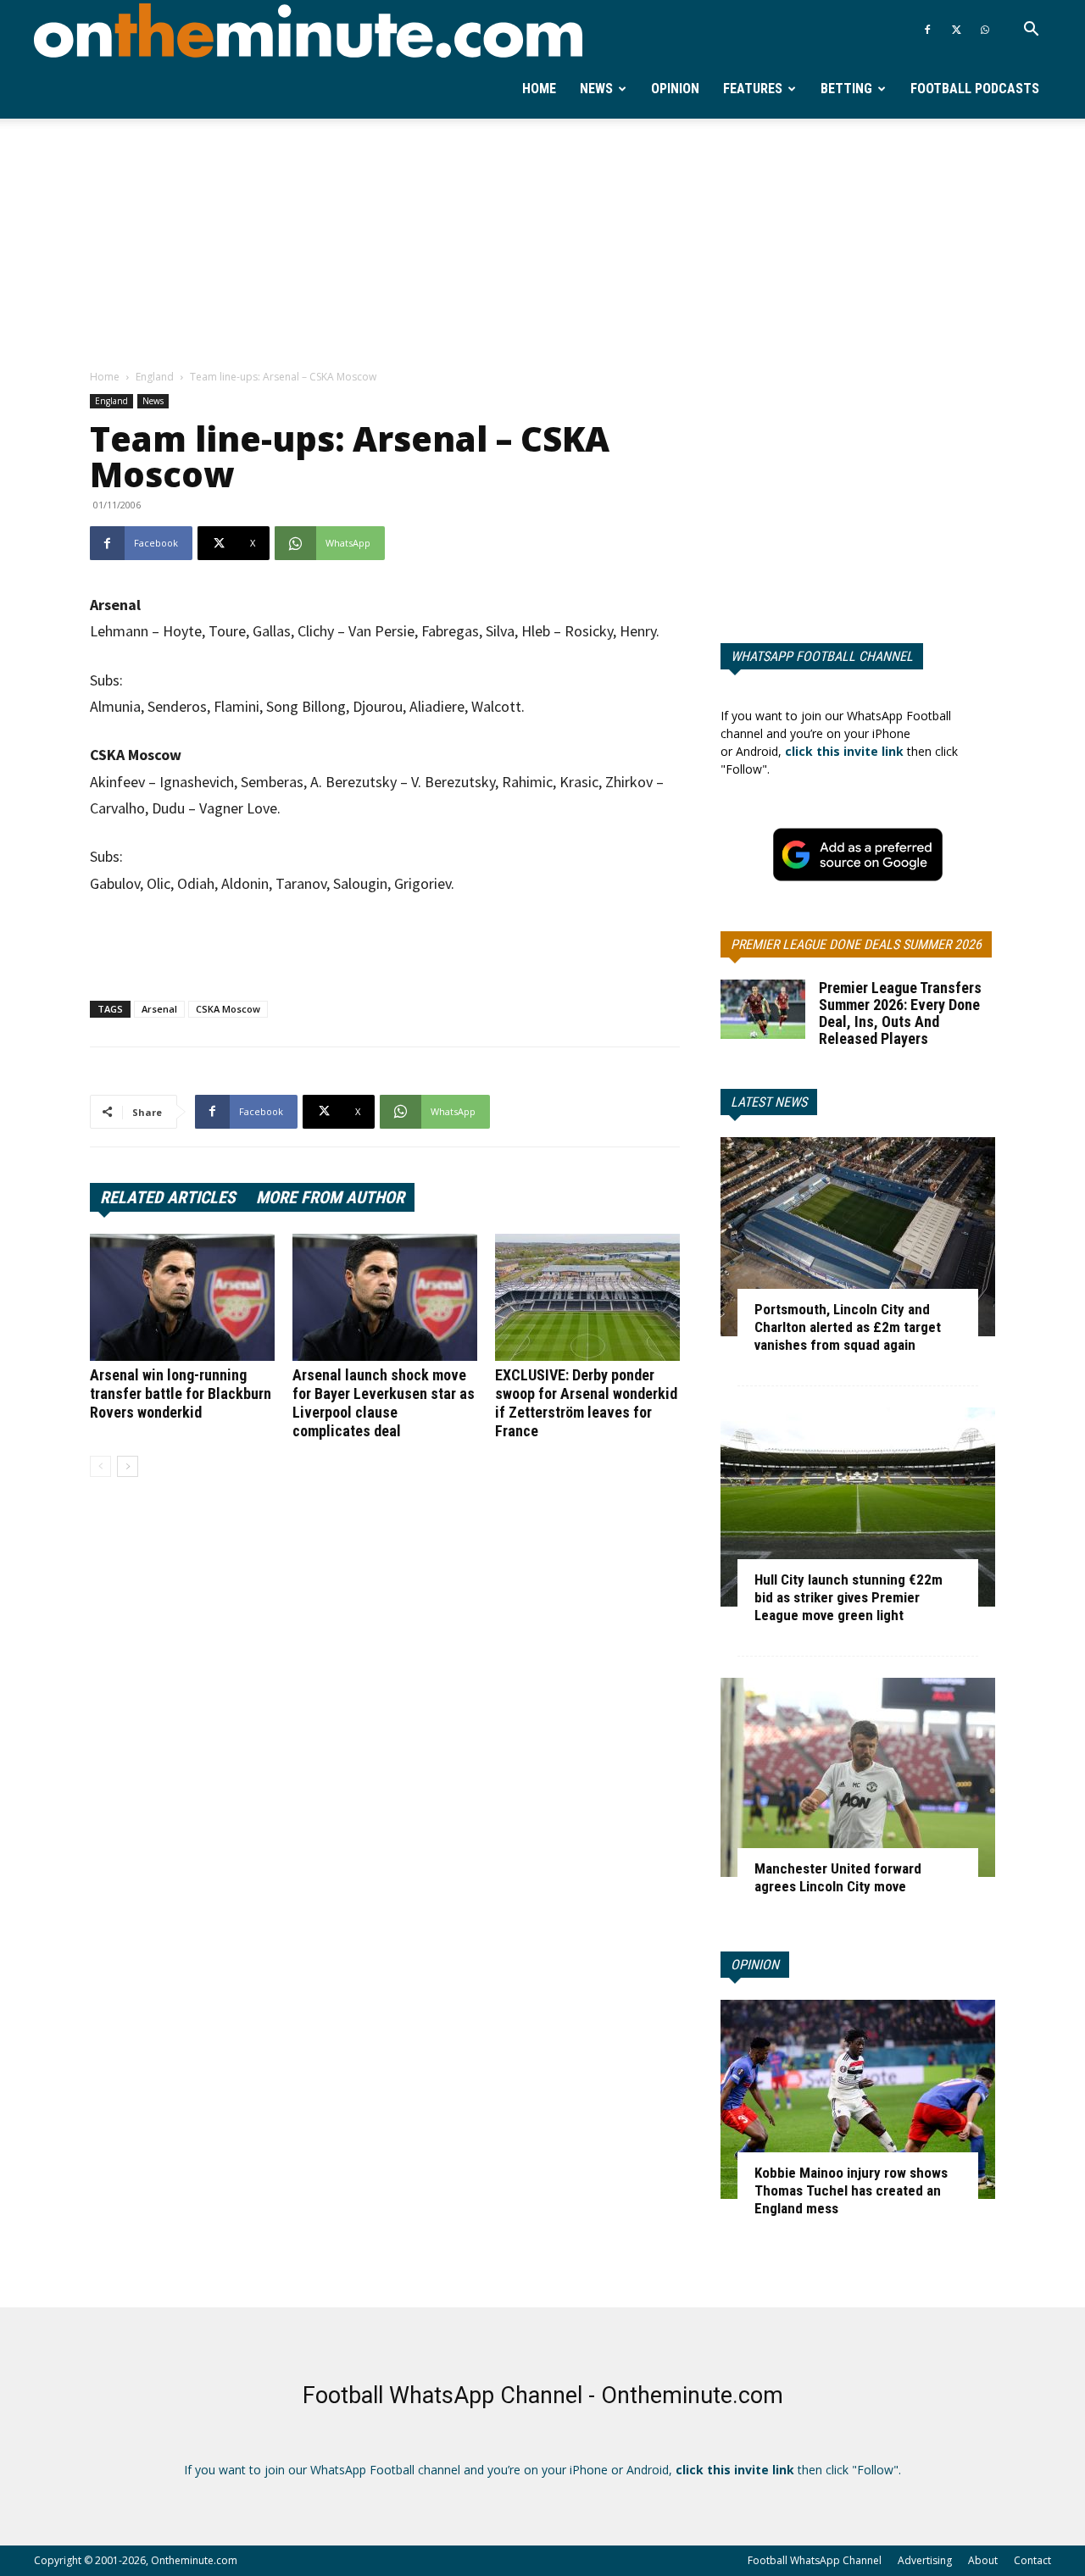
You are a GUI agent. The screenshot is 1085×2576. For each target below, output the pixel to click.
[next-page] (128, 1466)
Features (753, 89)
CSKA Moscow (228, 1009)
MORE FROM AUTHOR (330, 1197)
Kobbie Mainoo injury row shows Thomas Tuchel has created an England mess (851, 2190)
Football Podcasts (975, 89)
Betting (846, 89)
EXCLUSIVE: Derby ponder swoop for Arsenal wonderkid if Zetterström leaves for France (586, 1403)
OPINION (755, 1965)
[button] (1031, 31)
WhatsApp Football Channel (822, 656)
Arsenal (159, 1009)
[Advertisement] (542, 245)
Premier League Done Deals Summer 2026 (856, 944)
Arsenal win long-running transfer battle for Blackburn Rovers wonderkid (181, 1393)
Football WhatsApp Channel (815, 2560)
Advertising (925, 2560)
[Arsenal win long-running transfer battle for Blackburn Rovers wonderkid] (182, 1297)
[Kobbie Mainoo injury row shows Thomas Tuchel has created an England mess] (858, 2099)
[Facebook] (927, 30)
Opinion (675, 89)
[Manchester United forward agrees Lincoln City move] (858, 1777)
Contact (1032, 2560)
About (983, 2560)
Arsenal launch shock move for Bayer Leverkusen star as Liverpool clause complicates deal (384, 1403)
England (155, 377)
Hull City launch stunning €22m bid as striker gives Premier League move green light (849, 1597)
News (596, 89)
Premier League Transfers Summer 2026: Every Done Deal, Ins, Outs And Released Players (900, 1013)
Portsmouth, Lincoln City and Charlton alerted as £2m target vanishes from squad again (848, 1327)
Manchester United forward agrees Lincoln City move (838, 1877)
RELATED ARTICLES (168, 1197)
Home (539, 89)
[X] (956, 30)
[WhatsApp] (985, 30)
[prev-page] (100, 1466)
